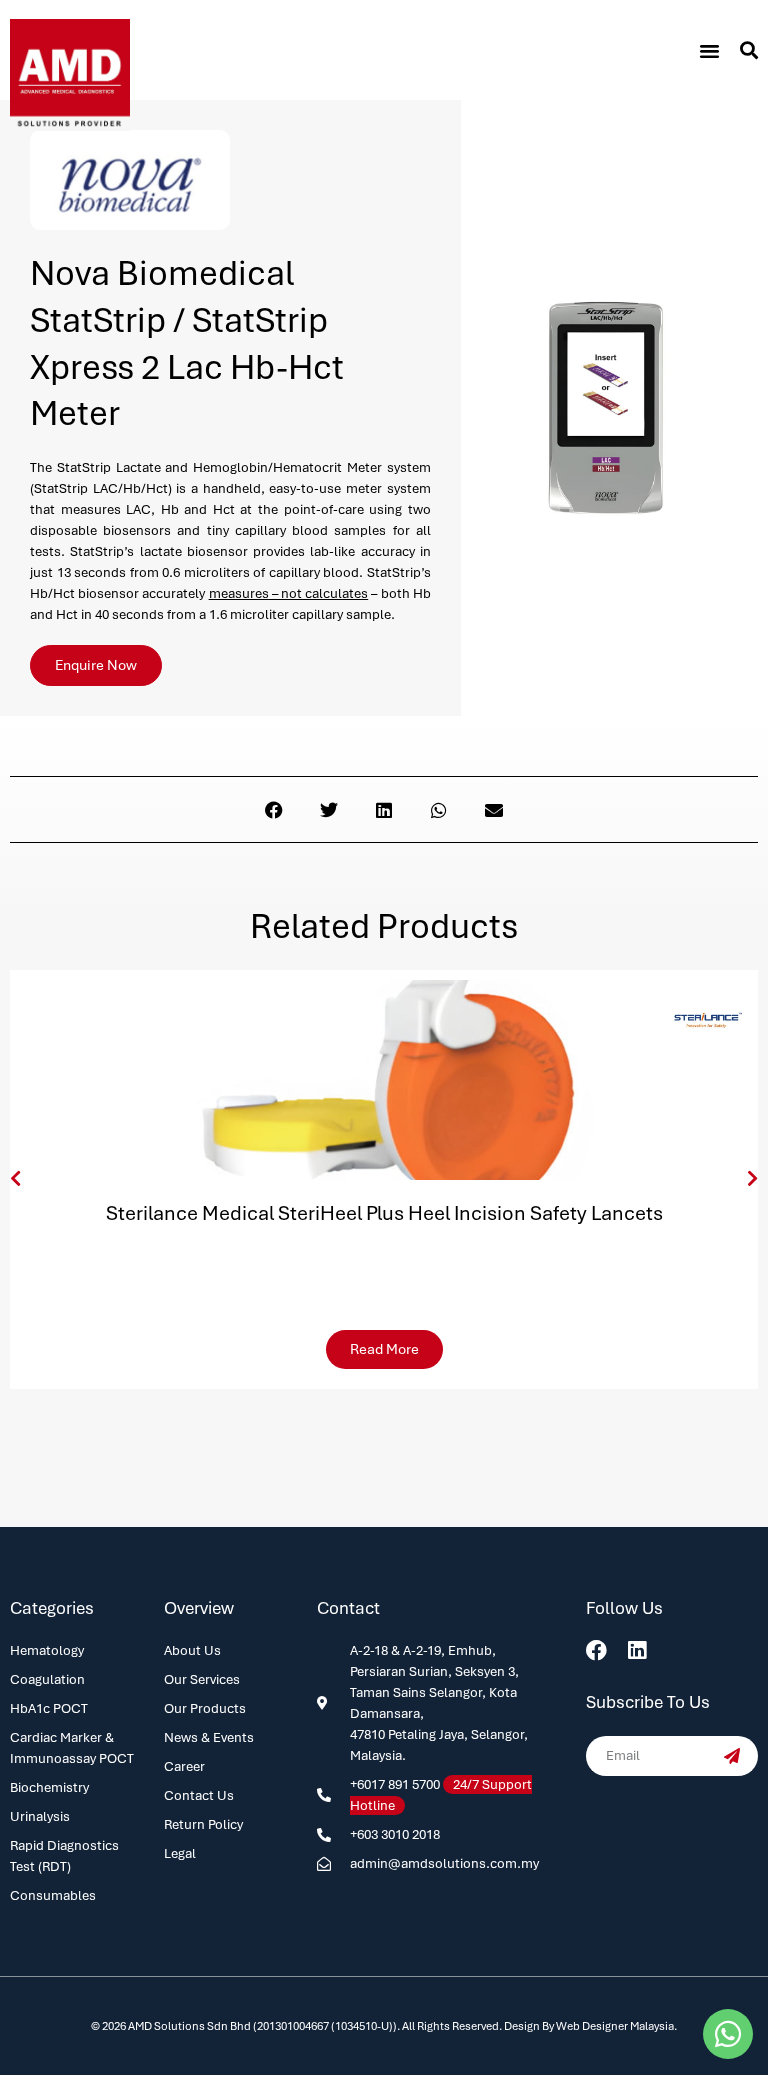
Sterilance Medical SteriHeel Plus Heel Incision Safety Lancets (384, 1213)
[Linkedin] (637, 1650)
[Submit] (732, 1756)
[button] (709, 50)
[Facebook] (596, 1650)
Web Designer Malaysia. (616, 2026)
